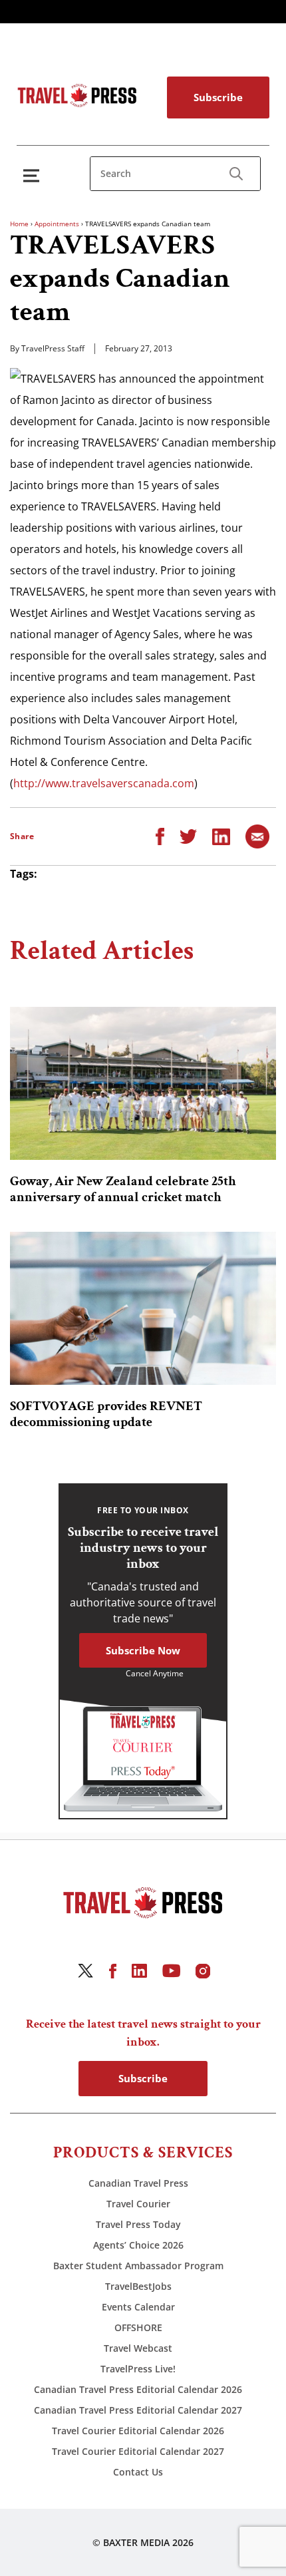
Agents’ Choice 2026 (138, 2245)
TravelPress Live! (138, 2369)
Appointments (57, 224)
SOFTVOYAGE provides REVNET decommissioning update (106, 1414)
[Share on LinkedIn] (221, 835)
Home (19, 224)
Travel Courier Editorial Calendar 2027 (138, 2451)
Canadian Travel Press (138, 2183)
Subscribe (218, 97)
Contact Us (138, 2472)
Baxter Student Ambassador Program (138, 2266)
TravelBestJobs (138, 2286)
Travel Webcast (138, 2348)
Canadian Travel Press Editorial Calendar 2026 (138, 2389)
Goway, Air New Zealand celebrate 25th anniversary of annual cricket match (123, 1189)
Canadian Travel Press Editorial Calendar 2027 (138, 2410)
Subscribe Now (143, 1650)
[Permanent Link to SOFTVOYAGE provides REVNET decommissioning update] (143, 1308)
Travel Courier (138, 2204)
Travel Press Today (138, 2224)
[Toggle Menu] (34, 175)
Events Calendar (138, 2307)
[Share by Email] (257, 835)
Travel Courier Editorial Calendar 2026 (138, 2431)
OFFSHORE (138, 2327)
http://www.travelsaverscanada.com (104, 783)
